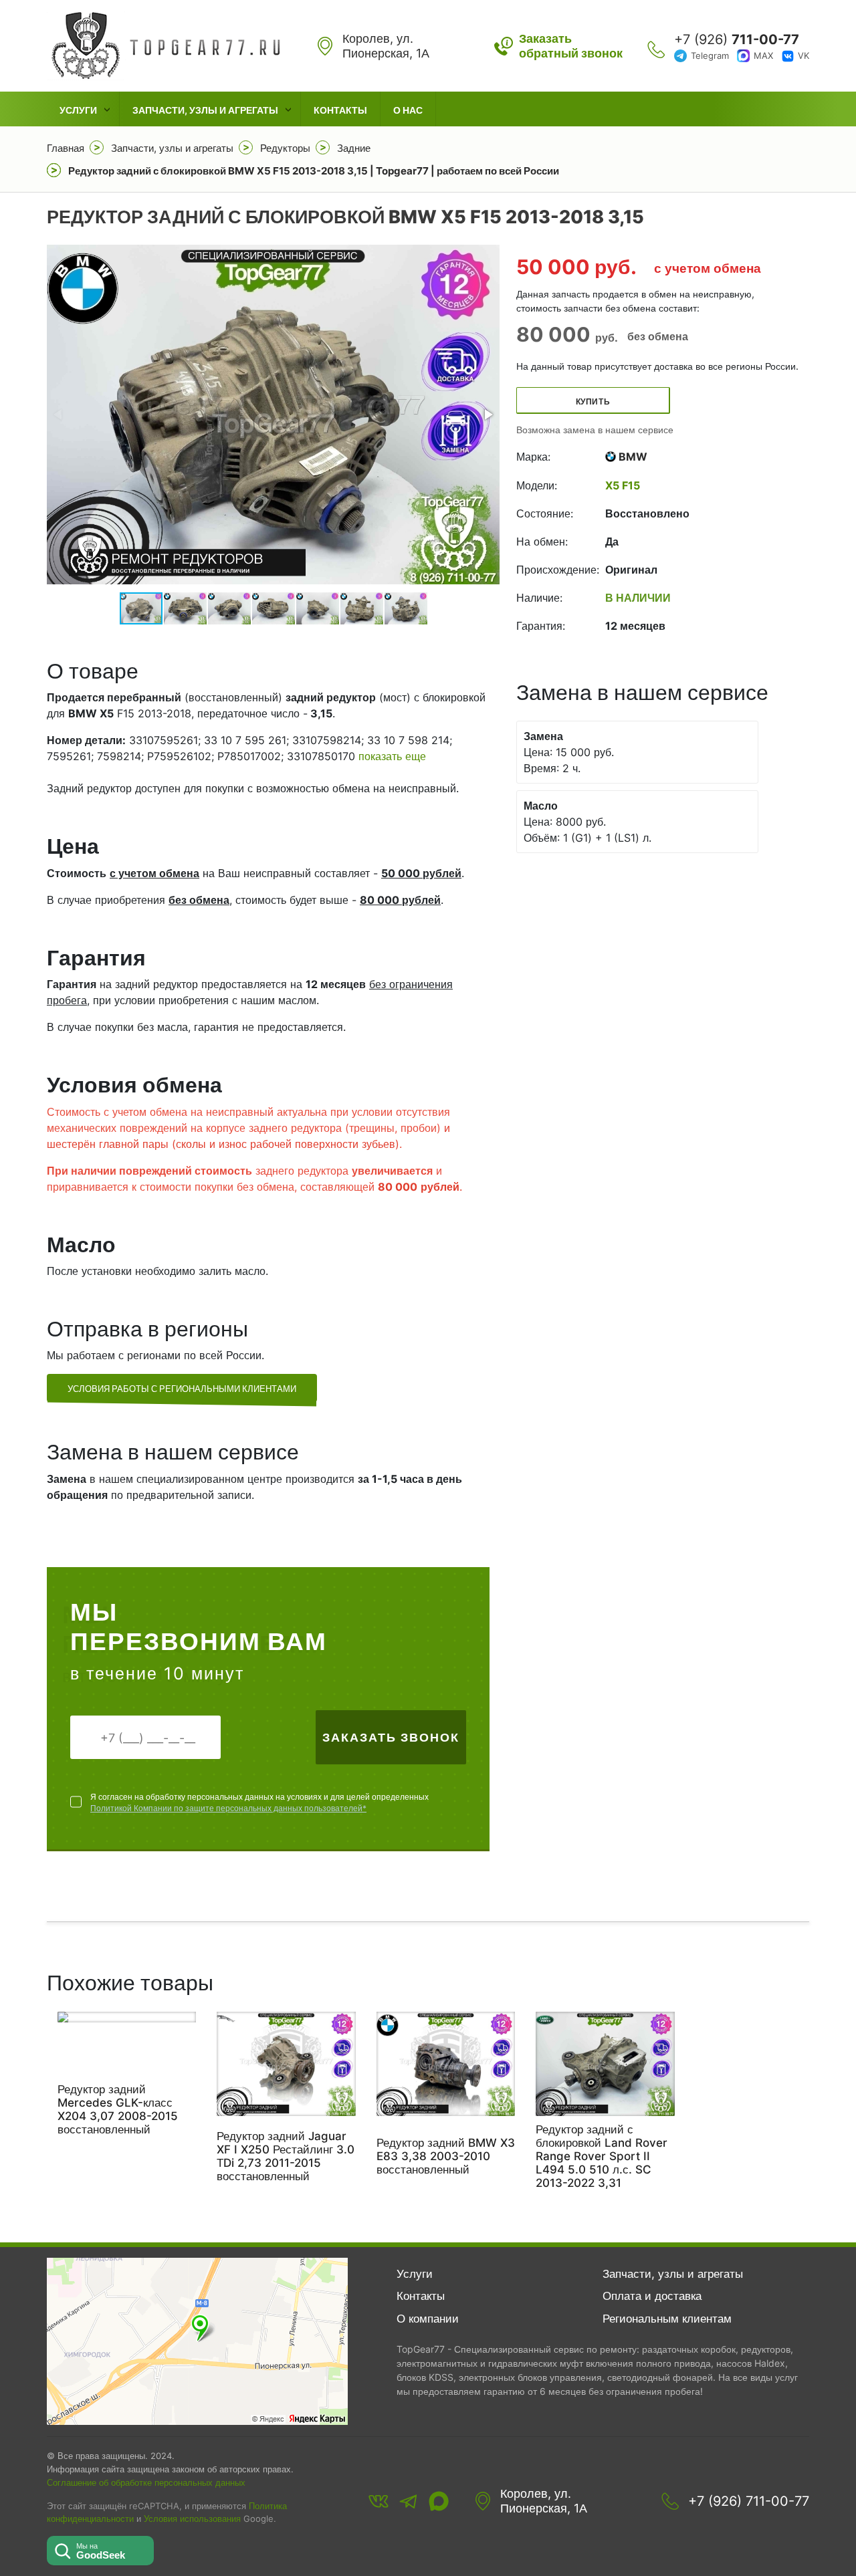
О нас (408, 110)
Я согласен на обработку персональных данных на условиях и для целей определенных (259, 1802)
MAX (763, 55)
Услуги (78, 110)
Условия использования (192, 2519)
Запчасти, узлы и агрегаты (205, 110)
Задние (354, 148)
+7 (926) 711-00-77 (749, 2501)
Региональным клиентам (667, 2319)
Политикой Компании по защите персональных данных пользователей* (228, 1808)
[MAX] (439, 2501)
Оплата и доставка (652, 2296)
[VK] (379, 2501)
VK (804, 55)
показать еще (392, 756)
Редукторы (285, 148)
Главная (66, 148)
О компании (428, 2319)
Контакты (340, 110)
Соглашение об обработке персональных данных (146, 2482)
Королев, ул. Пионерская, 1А (544, 2501)
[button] (488, 415)
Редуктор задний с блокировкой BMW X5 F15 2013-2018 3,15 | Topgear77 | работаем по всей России (314, 171)
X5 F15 (623, 485)
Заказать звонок (391, 1737)
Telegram (710, 55)
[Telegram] (409, 2501)
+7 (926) (737, 39)
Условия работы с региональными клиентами (182, 1389)
